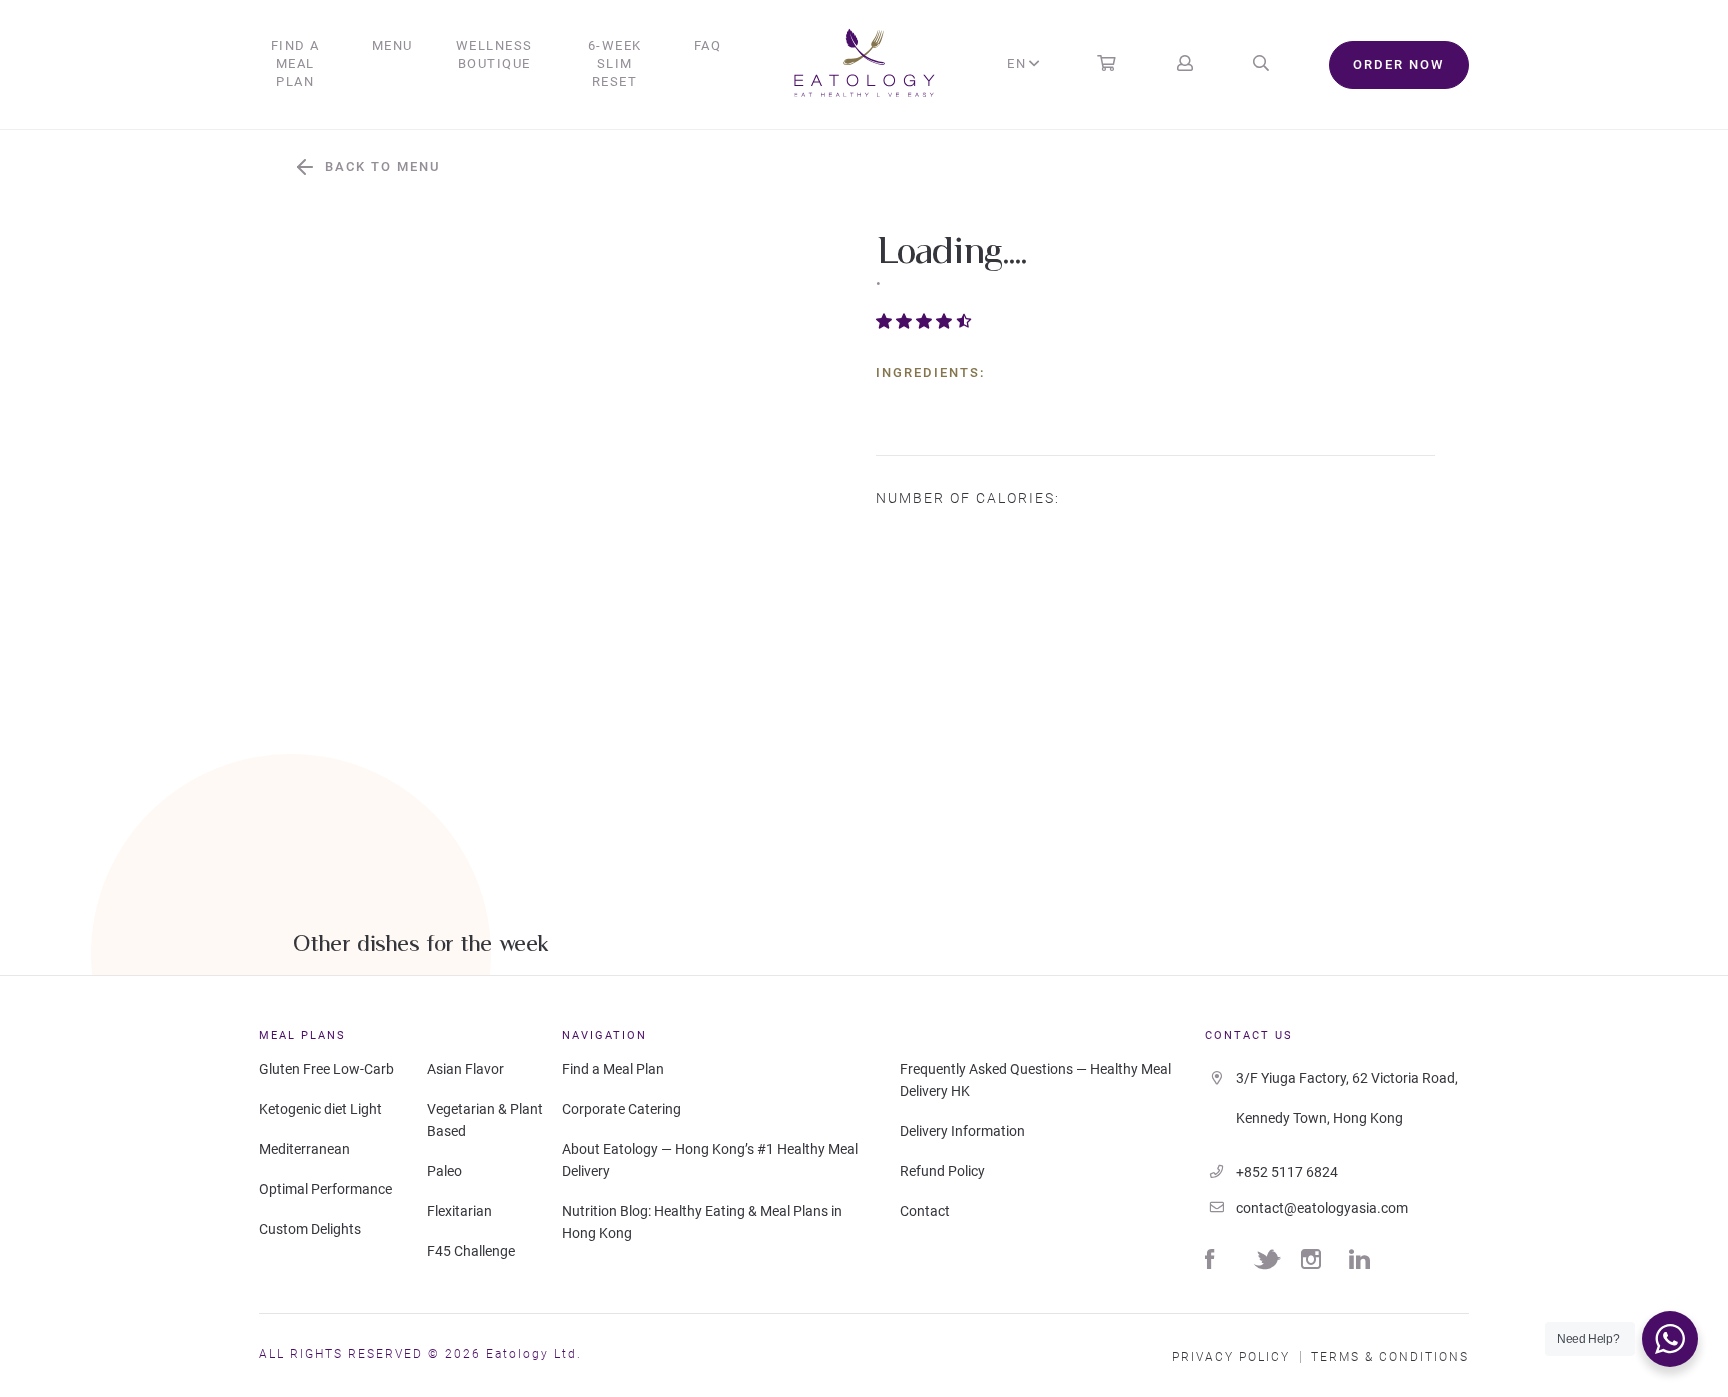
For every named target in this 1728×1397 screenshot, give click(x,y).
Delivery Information (962, 1131)
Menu (392, 45)
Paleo (444, 1171)
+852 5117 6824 (1287, 1172)
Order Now (1398, 64)
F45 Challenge (471, 1251)
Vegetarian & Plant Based (485, 1120)
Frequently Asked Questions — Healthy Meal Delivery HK (1035, 1080)
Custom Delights (310, 1229)
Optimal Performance (325, 1189)
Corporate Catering (621, 1109)
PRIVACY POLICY (1231, 1357)
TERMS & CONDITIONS (1390, 1357)
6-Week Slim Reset (615, 63)
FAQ (708, 45)
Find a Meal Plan (295, 63)
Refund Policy (942, 1171)
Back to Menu (382, 166)
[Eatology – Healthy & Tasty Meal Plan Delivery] (864, 65)
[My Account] (1185, 64)
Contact (925, 1211)
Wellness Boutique (494, 54)
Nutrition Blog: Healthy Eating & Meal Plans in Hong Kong (702, 1222)
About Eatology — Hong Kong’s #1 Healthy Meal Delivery (710, 1160)
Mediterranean (304, 1149)
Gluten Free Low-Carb (326, 1069)
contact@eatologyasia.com (1322, 1208)
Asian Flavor (465, 1069)
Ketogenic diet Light (320, 1109)
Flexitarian (459, 1211)
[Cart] (1106, 64)
